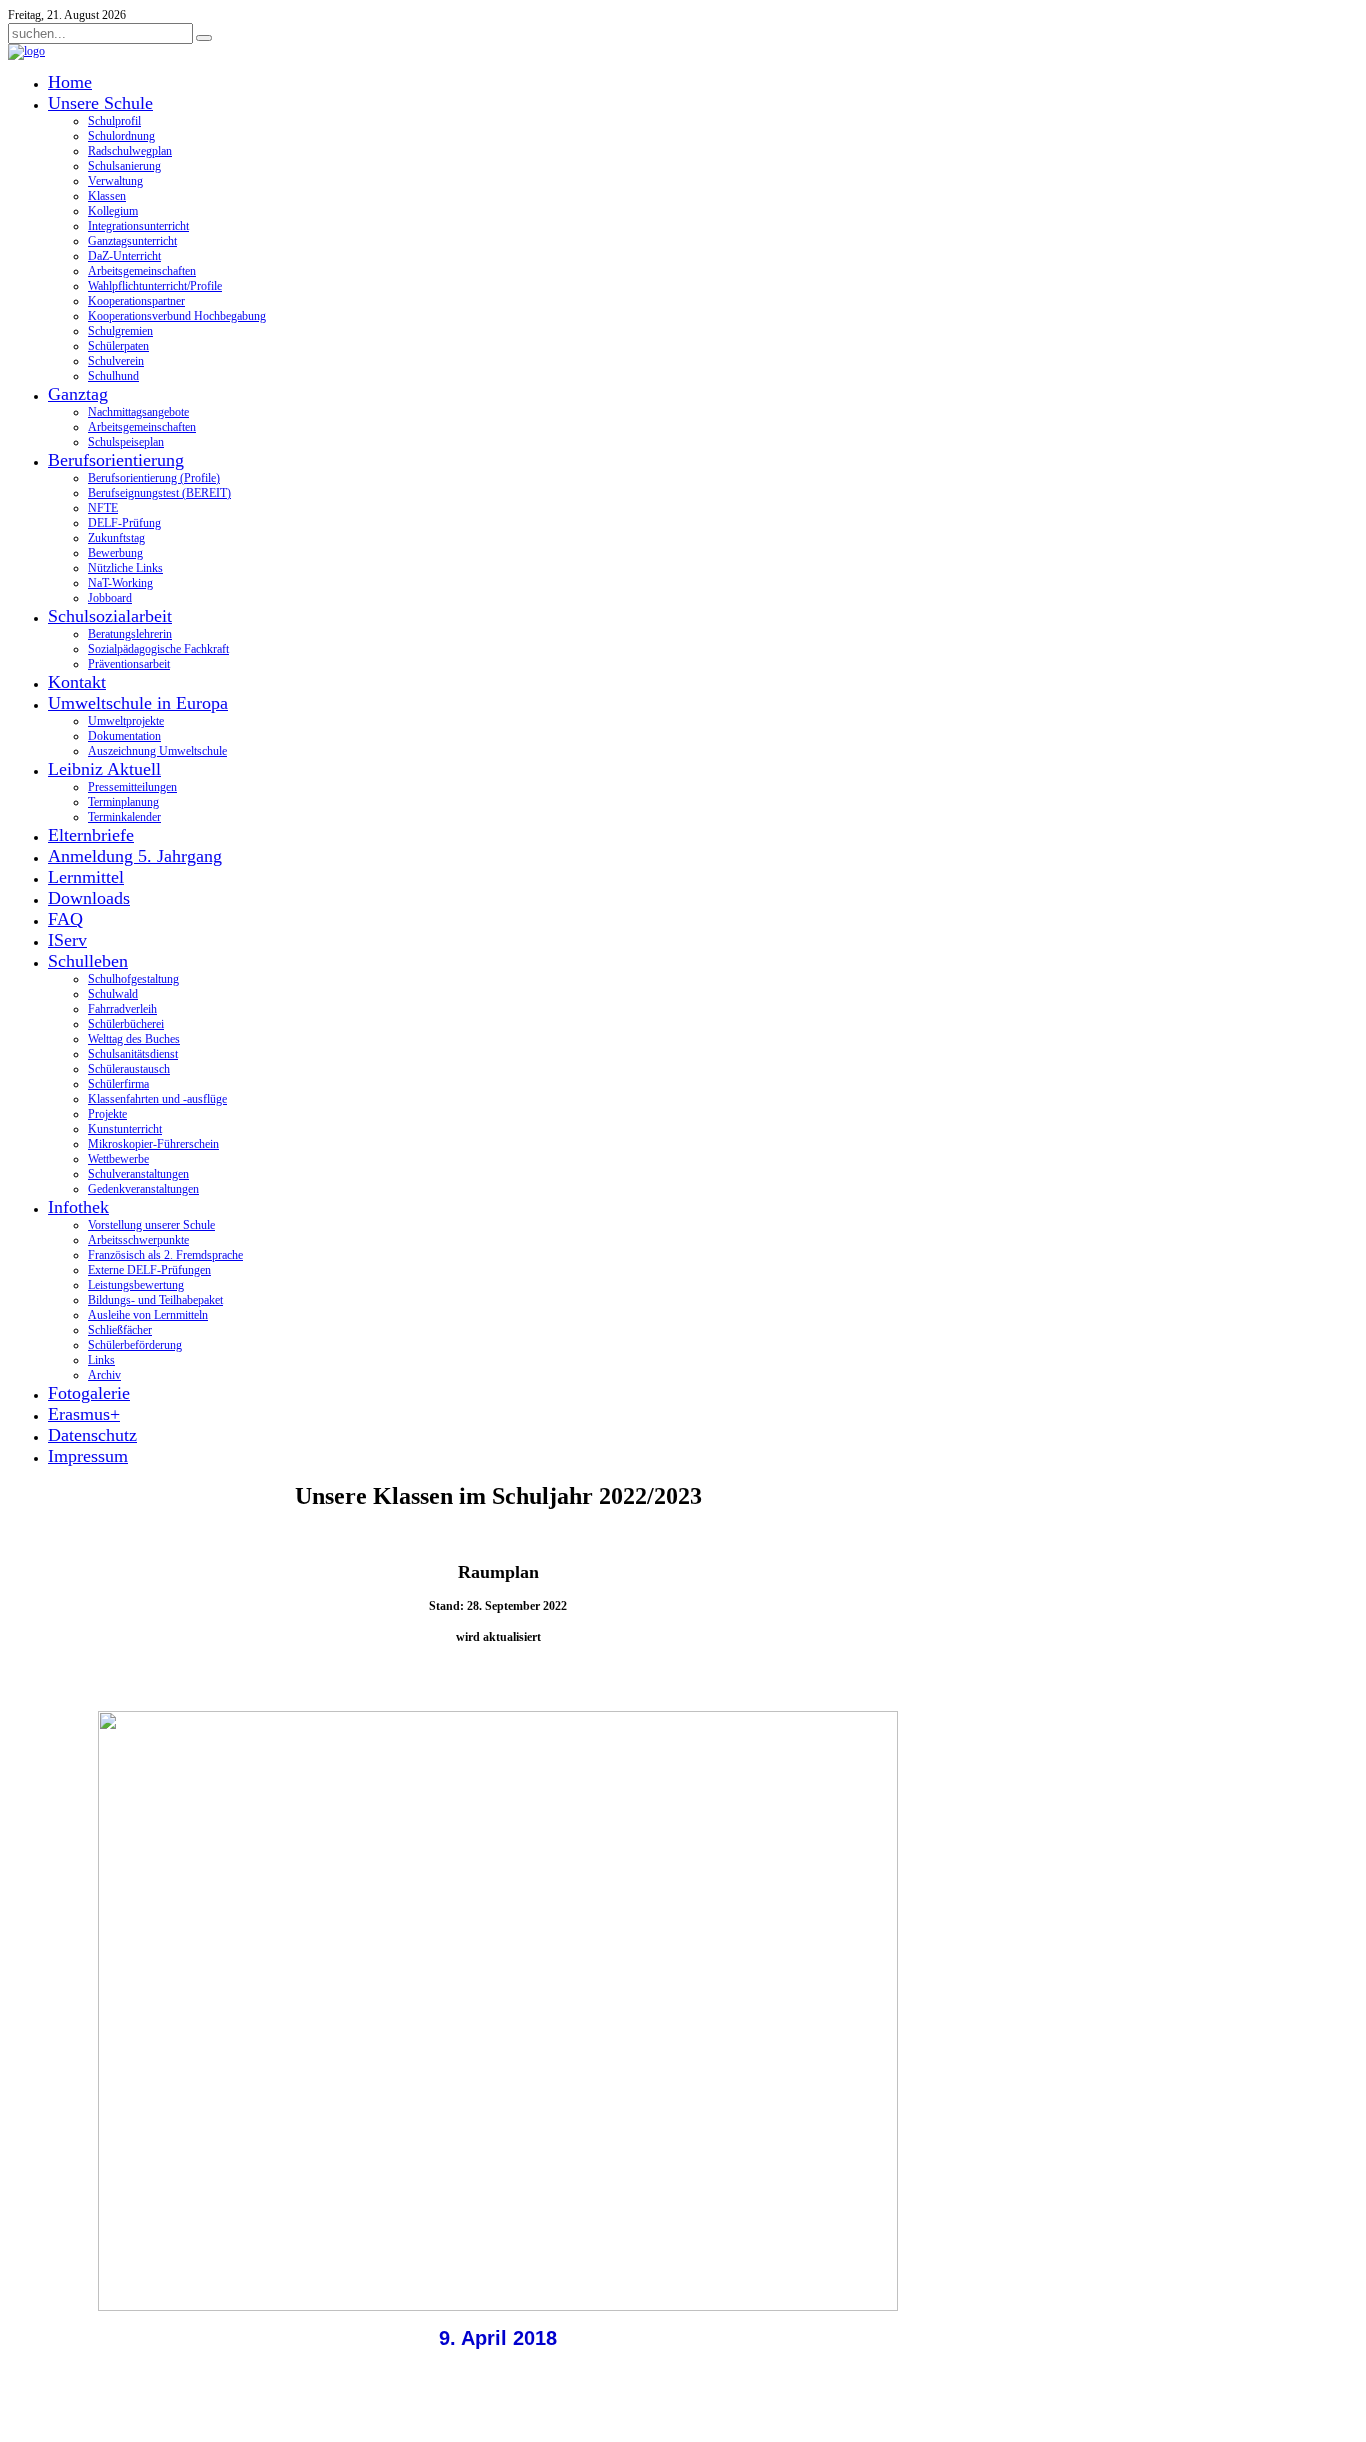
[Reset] (204, 38)
